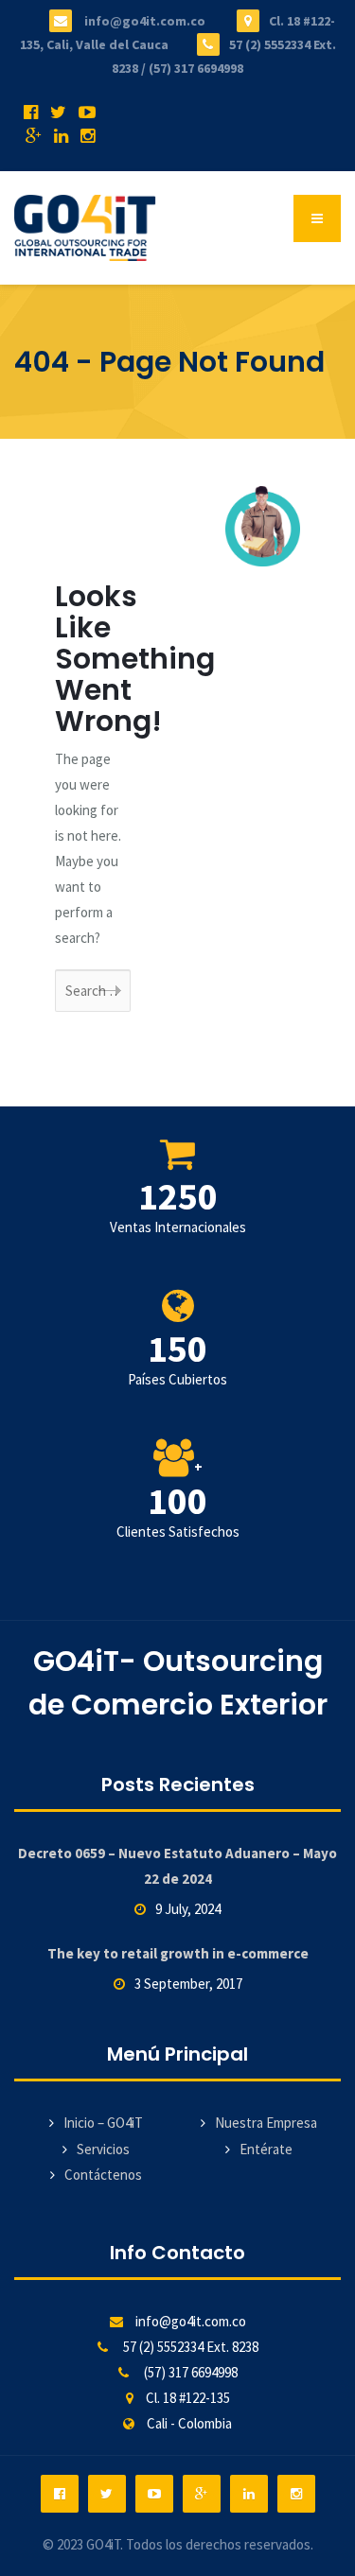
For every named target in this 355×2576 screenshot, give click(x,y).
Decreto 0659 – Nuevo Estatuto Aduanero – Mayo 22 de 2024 (177, 1866)
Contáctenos (103, 2175)
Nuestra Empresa (266, 2123)
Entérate (266, 2149)
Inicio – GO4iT (103, 2123)
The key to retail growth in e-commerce (178, 1953)
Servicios (103, 2149)
